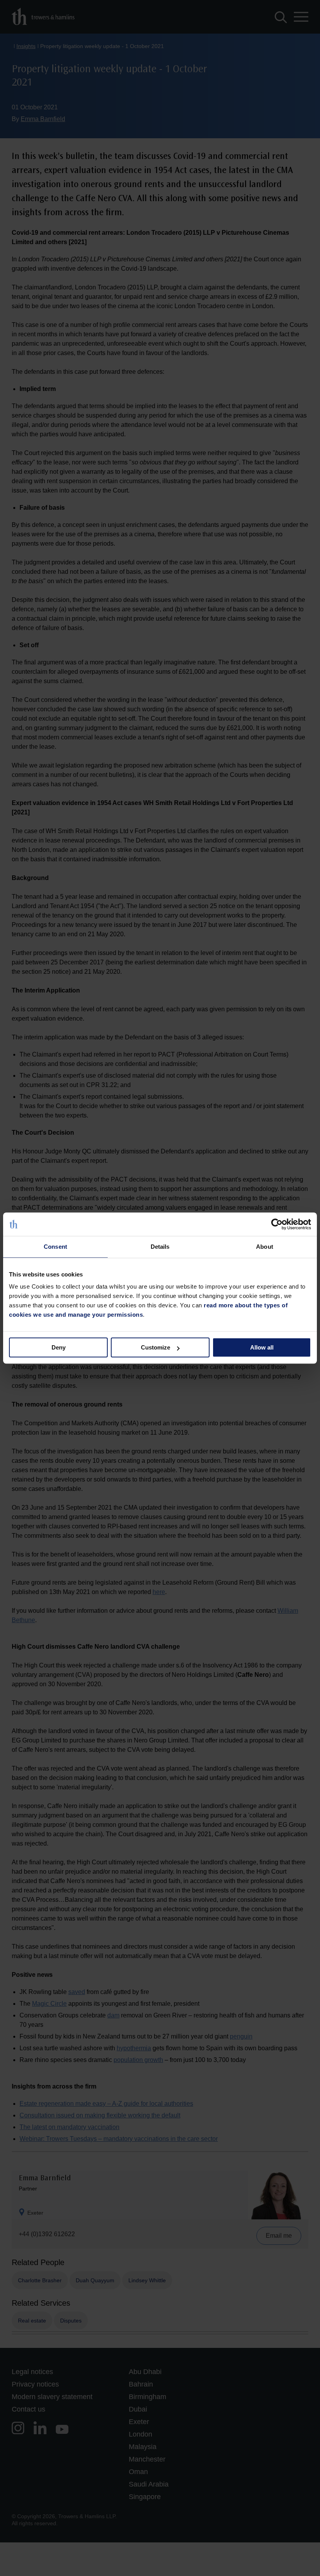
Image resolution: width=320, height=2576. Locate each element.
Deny (59, 1347)
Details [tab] (160, 1247)
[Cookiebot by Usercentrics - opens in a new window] (277, 1224)
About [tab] (265, 1247)
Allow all (262, 1347)
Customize (156, 1347)
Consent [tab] (55, 1247)
